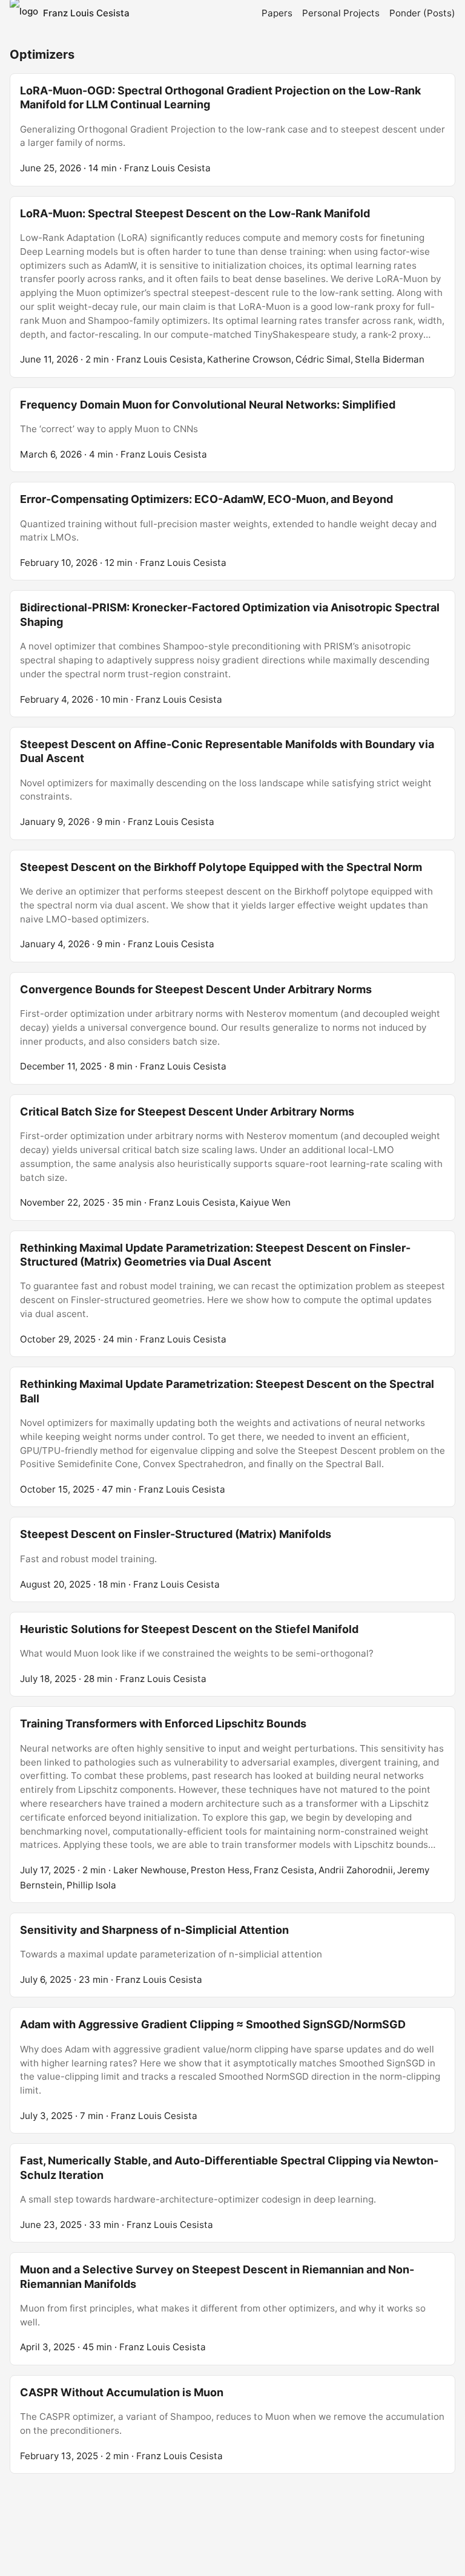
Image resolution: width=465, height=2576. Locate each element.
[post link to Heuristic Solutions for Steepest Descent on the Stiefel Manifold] (232, 1654)
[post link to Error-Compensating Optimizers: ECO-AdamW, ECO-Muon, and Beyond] (232, 531)
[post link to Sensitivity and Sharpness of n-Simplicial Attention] (232, 1955)
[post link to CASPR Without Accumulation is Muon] (232, 2424)
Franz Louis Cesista (86, 13)
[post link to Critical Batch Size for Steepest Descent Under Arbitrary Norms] (232, 1158)
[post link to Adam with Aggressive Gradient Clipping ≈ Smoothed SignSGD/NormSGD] (232, 2070)
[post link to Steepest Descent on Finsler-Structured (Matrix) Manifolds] (232, 1559)
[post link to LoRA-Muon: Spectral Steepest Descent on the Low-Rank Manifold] (232, 287)
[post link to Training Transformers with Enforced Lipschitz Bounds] (232, 1804)
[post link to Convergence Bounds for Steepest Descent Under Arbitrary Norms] (232, 1028)
